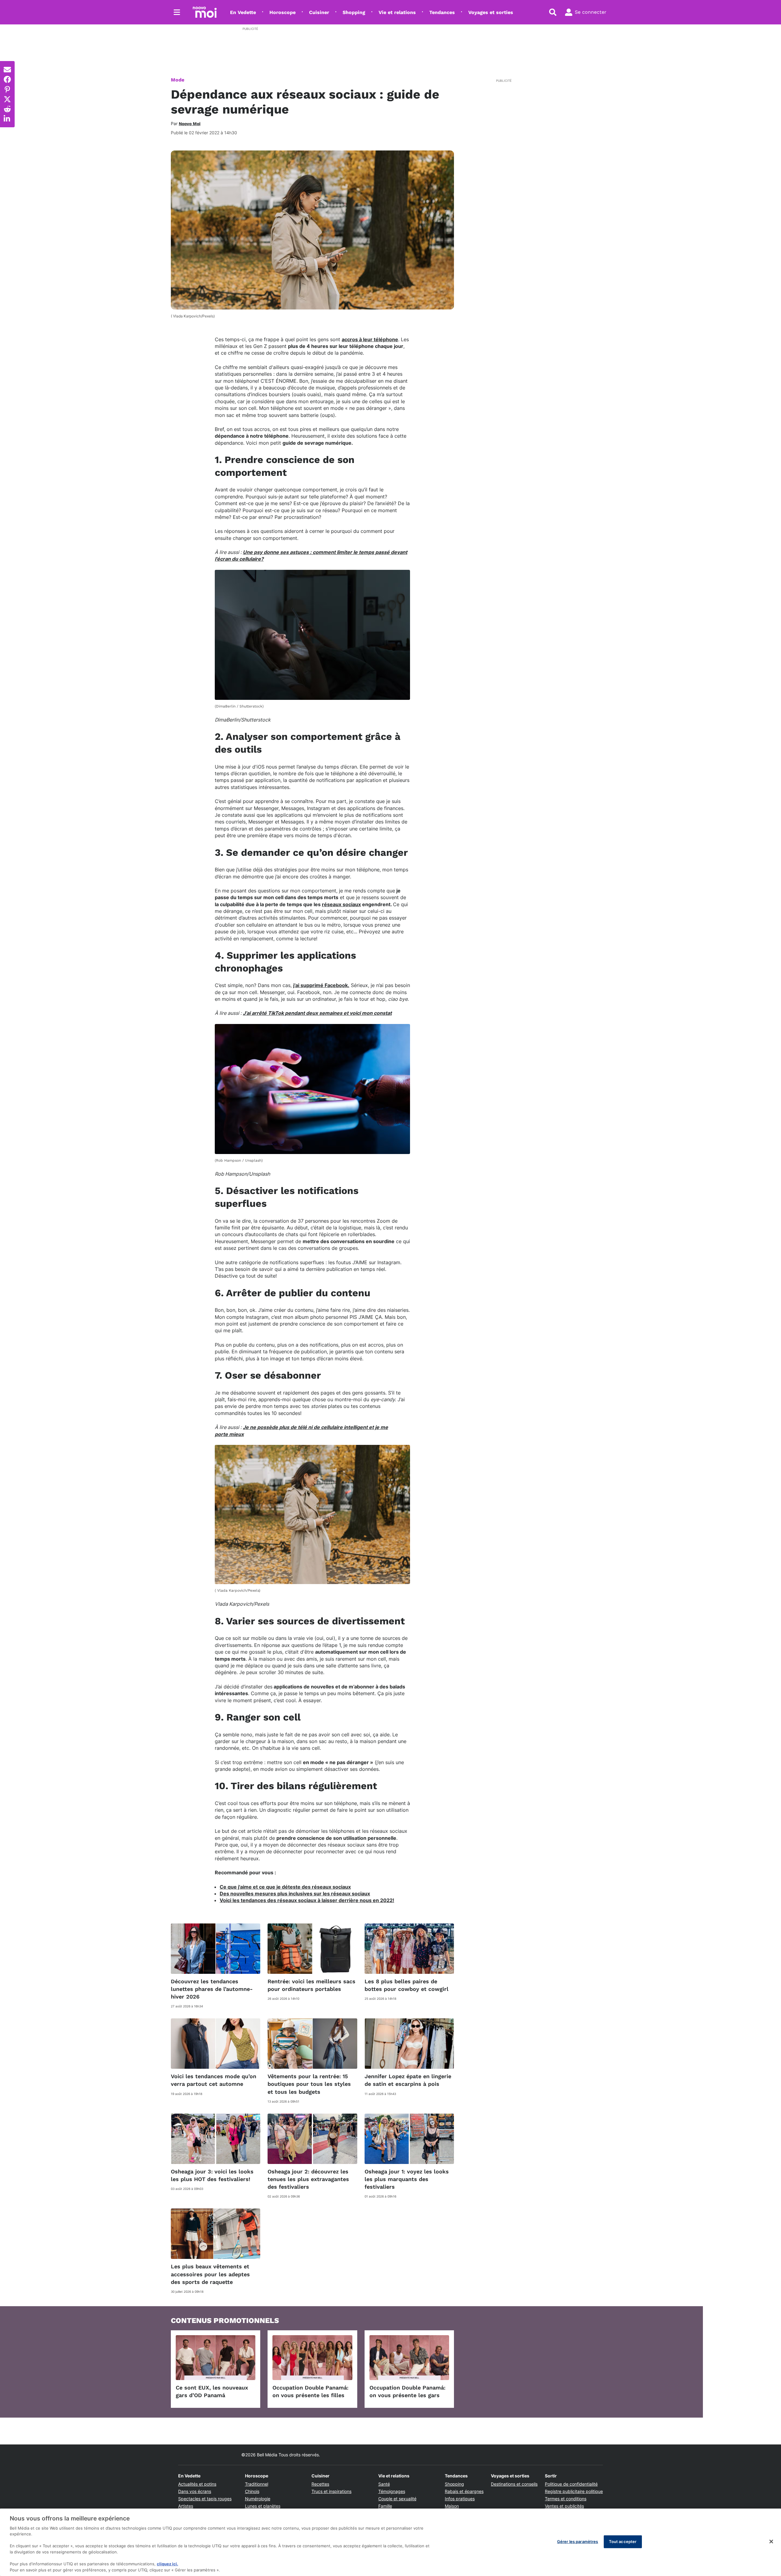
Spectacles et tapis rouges (205, 2499)
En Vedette (243, 12)
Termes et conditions (566, 2499)
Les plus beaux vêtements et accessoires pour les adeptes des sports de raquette (210, 2274)
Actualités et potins (197, 2484)
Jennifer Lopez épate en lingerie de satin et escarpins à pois (408, 2080)
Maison (452, 2506)
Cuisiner (319, 12)
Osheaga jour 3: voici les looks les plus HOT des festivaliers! (212, 2175)
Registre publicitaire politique (574, 2491)
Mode (178, 80)
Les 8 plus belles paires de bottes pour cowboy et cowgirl (407, 1985)
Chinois (252, 2491)
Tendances (442, 12)
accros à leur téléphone (370, 339)
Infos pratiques (460, 2499)
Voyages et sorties (491, 12)
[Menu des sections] (177, 12)
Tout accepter (623, 2542)
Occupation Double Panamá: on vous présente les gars (407, 2391)
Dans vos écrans (195, 2491)
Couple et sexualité (397, 2499)
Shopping (354, 12)
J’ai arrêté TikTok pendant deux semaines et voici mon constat (317, 1013)
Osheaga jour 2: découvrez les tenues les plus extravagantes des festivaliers (308, 2179)
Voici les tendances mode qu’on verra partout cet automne (214, 2080)
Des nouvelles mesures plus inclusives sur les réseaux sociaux (295, 1894)
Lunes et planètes (263, 2506)
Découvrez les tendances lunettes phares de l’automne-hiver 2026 (212, 1989)
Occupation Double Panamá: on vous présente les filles (310, 2391)
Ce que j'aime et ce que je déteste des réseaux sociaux (285, 1887)
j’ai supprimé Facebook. (321, 985)
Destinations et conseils (514, 2484)
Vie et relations (397, 12)
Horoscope (283, 12)
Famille (385, 2506)
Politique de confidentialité (571, 2484)
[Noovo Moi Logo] (205, 12)
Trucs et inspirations (331, 2491)
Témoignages (392, 2491)
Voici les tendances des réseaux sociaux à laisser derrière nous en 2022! (307, 1900)
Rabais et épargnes (464, 2491)
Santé (384, 2484)
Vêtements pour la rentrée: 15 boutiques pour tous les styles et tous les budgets (309, 2084)
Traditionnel (257, 2484)
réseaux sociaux (341, 904)
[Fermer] (771, 2542)
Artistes (186, 2506)
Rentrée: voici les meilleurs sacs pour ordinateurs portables (311, 1985)
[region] (390, 2542)
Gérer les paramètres (578, 2542)
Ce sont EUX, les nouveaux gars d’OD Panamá (212, 2391)
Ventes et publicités (564, 2506)
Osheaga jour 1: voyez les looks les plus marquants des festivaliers (407, 2179)
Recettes (320, 2484)
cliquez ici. (167, 2564)
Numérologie (258, 2499)
